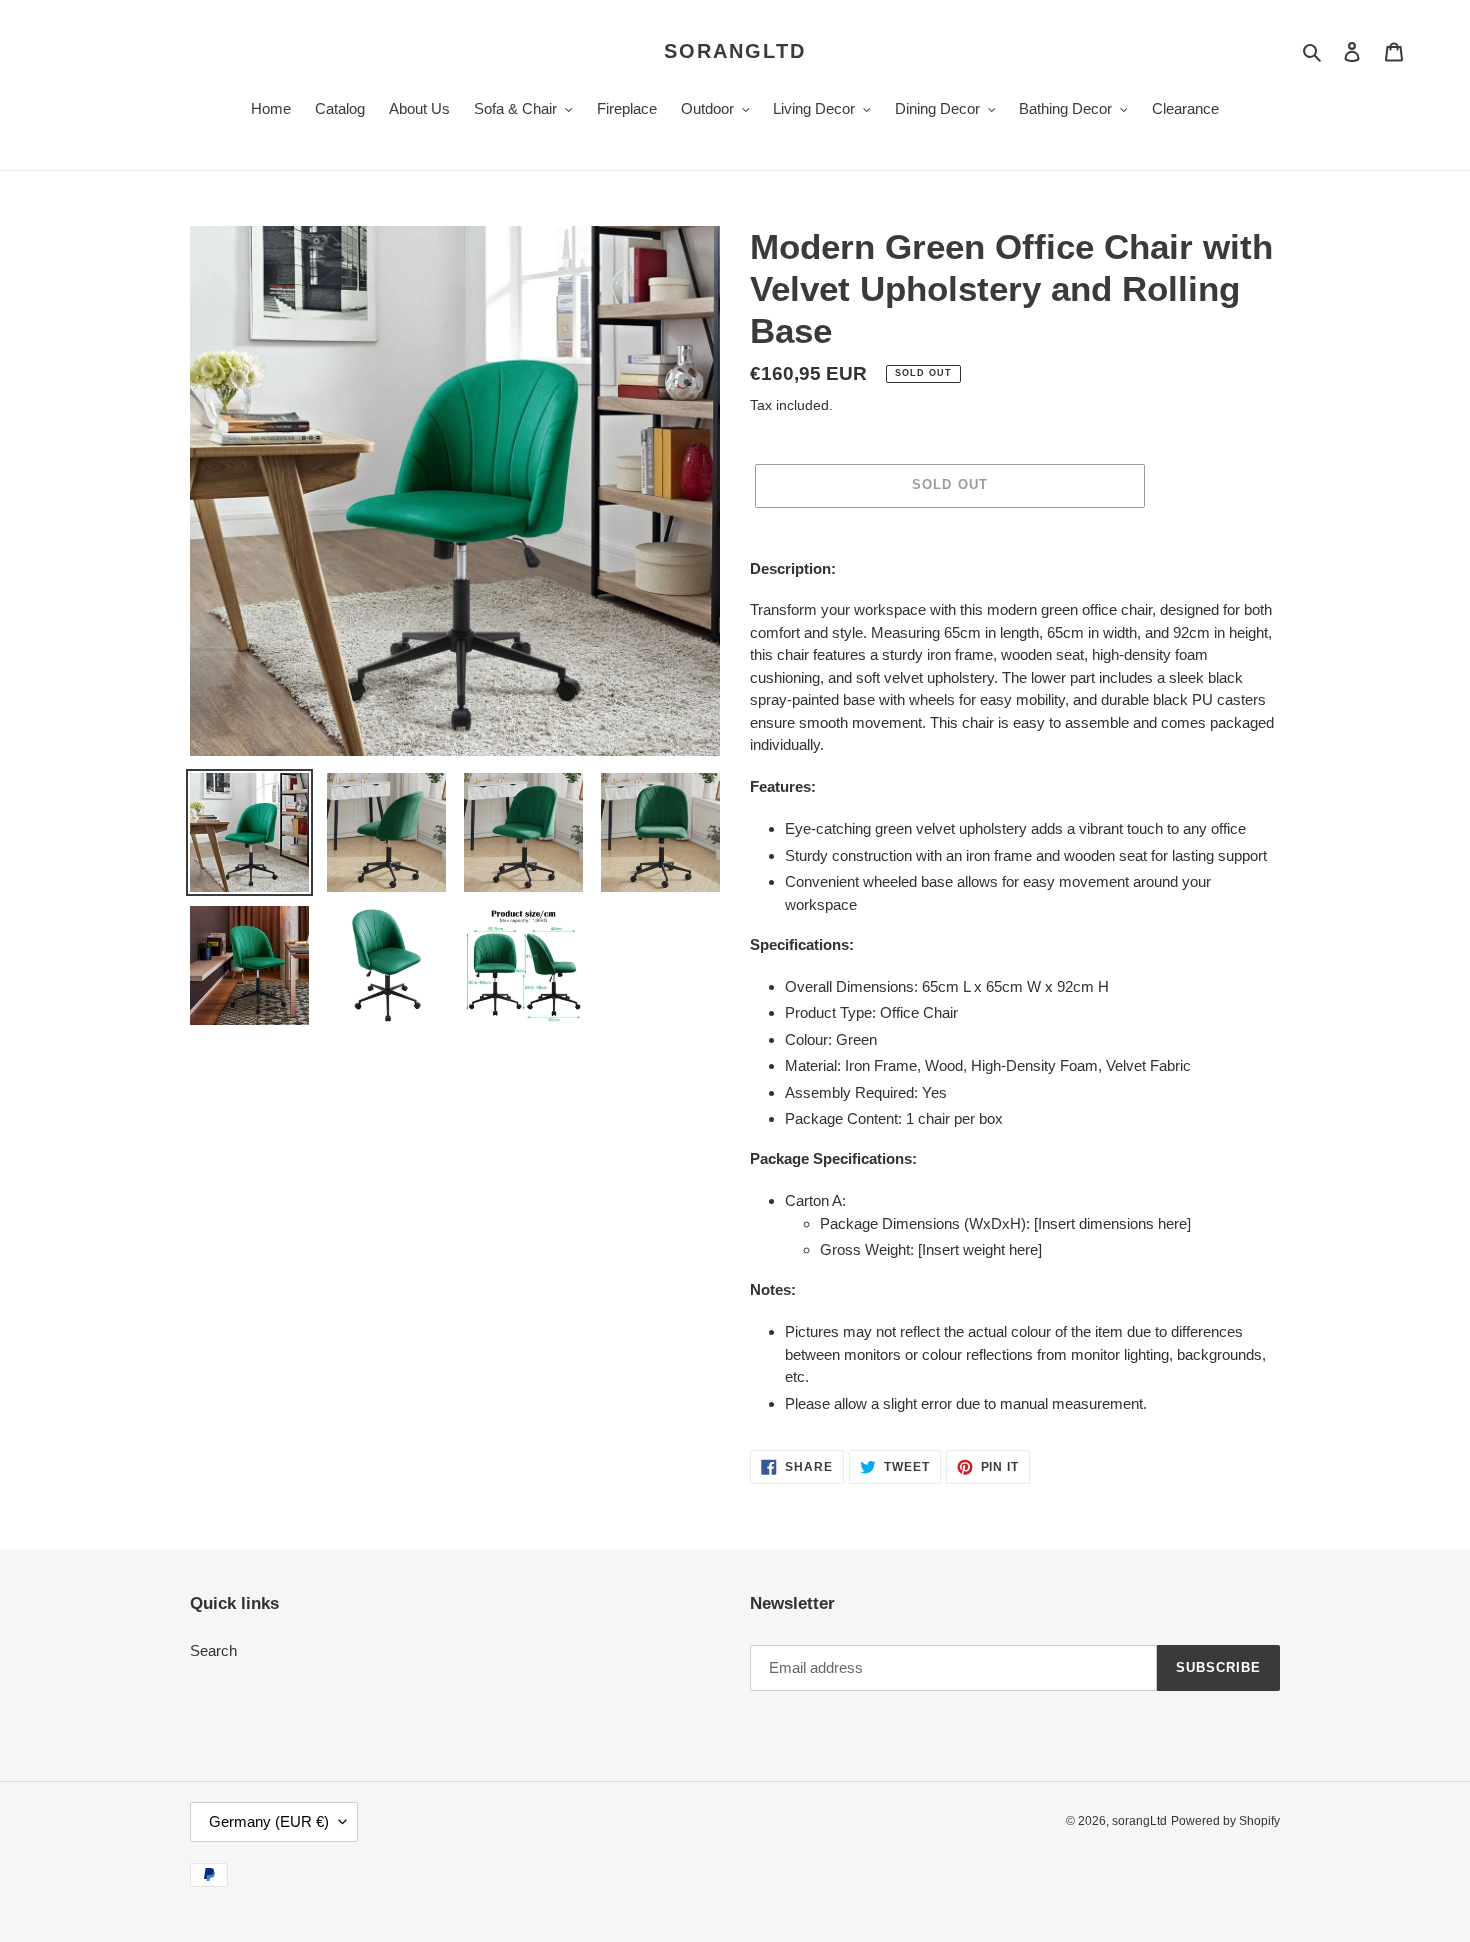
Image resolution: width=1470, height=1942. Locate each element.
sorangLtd (735, 51)
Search (213, 1650)
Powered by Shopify (1225, 1821)
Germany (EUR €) (269, 1821)
